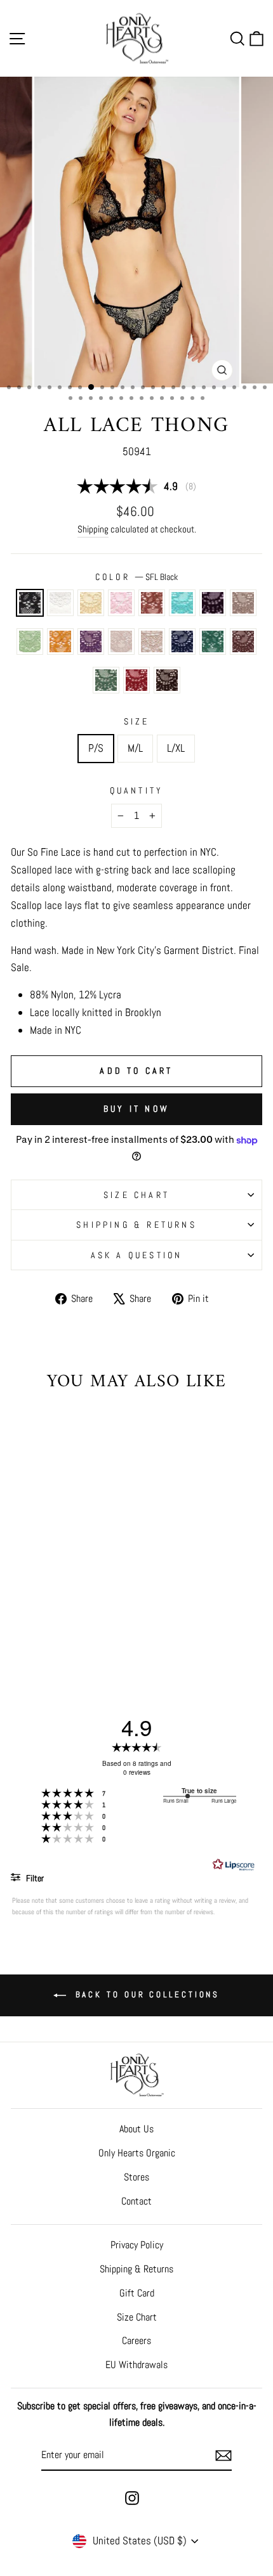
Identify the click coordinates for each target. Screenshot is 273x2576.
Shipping (93, 529)
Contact (136, 2201)
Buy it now (136, 1109)
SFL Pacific (182, 641)
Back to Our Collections (146, 1995)
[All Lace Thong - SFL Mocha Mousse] (66, 1622)
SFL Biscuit (243, 603)
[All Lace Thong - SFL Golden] (66, 1610)
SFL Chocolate (167, 680)
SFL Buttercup (91, 603)
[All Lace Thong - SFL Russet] (95, 1622)
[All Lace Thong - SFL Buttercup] (51, 1598)
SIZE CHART (136, 1195)
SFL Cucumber (30, 641)
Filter (34, 1878)
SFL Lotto (213, 641)
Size (137, 721)
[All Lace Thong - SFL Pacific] (37, 1622)
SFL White (60, 603)
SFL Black (30, 603)
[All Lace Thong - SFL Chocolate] (59, 1634)
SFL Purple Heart (213, 603)
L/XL (176, 748)
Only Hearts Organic (137, 2153)
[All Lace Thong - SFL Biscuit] (37, 1610)
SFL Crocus (91, 641)
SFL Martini (106, 680)
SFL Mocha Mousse (243, 641)
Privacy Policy (137, 2245)
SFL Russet (136, 680)
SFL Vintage (152, 641)
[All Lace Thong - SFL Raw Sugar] (80, 1598)
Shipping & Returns (136, 1225)
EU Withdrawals (136, 2365)
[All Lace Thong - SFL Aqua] (95, 1598)
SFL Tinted (121, 641)
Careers (136, 2341)
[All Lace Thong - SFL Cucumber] (51, 1610)
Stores (136, 2177)
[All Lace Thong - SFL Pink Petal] (66, 1598)
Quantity (137, 790)
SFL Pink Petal (121, 603)
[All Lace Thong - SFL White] (37, 1598)
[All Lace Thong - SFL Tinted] (95, 1610)
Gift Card (137, 2293)
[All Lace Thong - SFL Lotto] (51, 1622)
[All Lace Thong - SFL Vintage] (22, 1622)
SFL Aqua (182, 603)
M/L (135, 748)
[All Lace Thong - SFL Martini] (80, 1622)
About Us (136, 2129)
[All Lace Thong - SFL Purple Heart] (22, 1610)
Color (136, 577)
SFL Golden (60, 641)
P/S (96, 748)
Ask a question (137, 1255)
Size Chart (137, 2317)
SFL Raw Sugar (152, 603)
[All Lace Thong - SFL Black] (22, 1598)
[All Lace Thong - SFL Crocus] (80, 1610)
